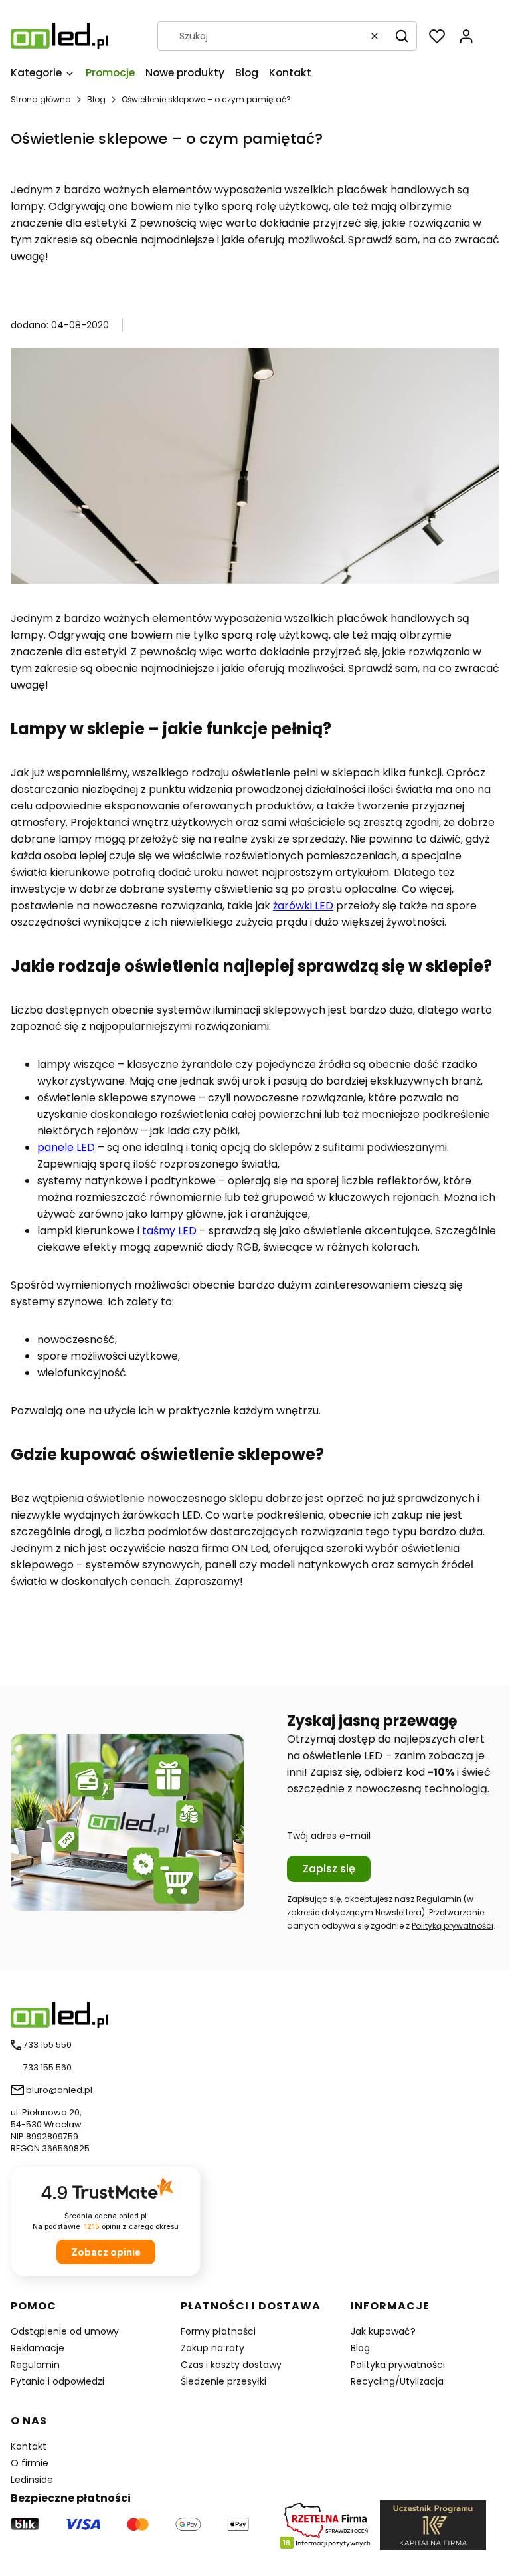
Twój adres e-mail (329, 1836)
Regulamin (439, 1899)
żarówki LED (303, 906)
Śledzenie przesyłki (223, 2381)
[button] (402, 36)
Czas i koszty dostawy (231, 2365)
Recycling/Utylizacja (397, 2381)
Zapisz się (329, 1869)
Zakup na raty (212, 2348)
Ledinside (32, 2480)
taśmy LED (169, 1231)
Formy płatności (218, 2331)
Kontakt (29, 2446)
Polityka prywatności (398, 2365)
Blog (96, 99)
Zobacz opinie (106, 2252)
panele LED (66, 1147)
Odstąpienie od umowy (65, 2331)
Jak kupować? (383, 2331)
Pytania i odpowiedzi (57, 2381)
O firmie (30, 2463)
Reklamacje (38, 2348)
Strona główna (41, 99)
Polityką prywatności (453, 1926)
